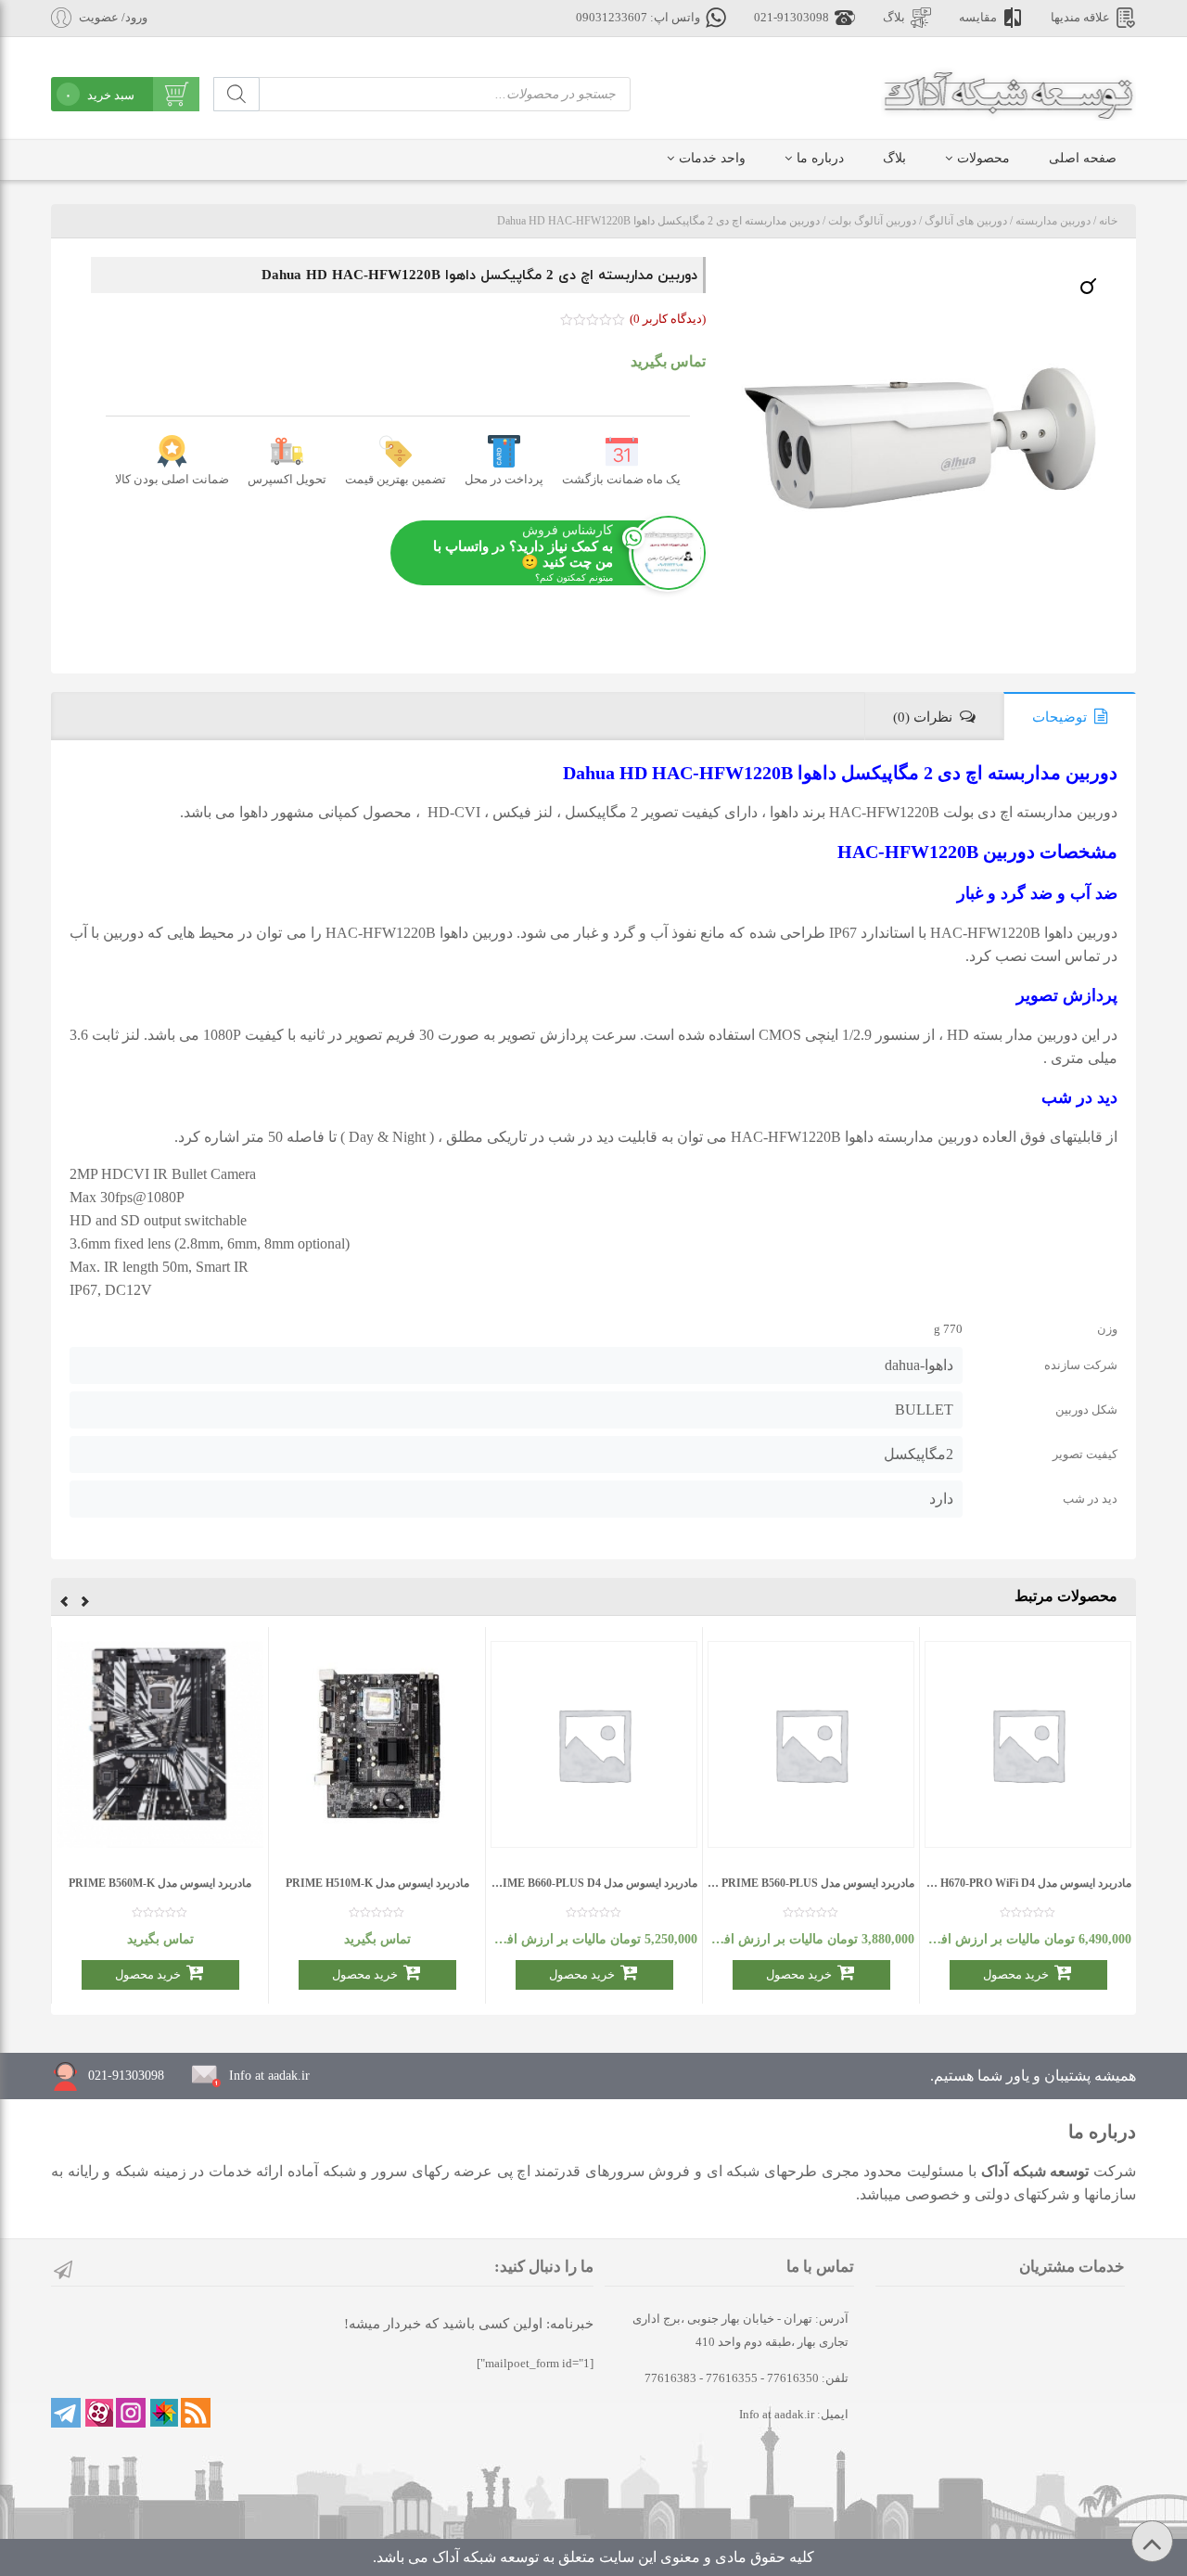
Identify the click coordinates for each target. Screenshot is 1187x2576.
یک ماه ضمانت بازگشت (621, 479)
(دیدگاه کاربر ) (668, 319)
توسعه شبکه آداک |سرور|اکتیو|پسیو (1008, 93)
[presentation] (85, 1604)
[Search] (236, 94)
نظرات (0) (923, 717)
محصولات (983, 158)
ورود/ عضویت (113, 18)
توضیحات (1059, 717)
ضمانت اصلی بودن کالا (172, 479)
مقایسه (978, 18)
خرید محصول (1016, 1974)
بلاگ (894, 18)
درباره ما (820, 158)
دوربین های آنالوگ (966, 221)
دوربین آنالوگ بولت (872, 221)
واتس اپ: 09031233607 (638, 18)
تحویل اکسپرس (287, 479)
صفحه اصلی (1083, 158)
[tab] (1070, 716)
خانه (1108, 221)
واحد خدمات (712, 158)
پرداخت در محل (504, 479)
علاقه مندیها (1080, 18)
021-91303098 (791, 18)
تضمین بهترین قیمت (396, 479)
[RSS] (196, 2413)
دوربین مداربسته (1053, 221)
